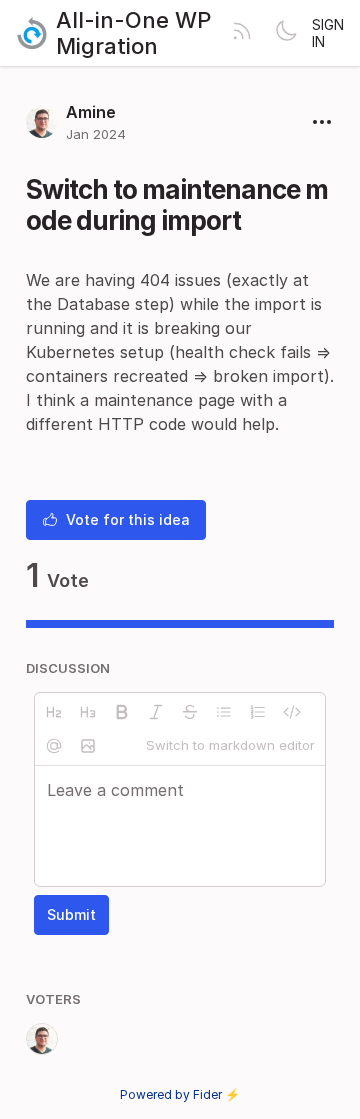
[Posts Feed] (242, 33)
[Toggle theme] (286, 33)
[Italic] (156, 712)
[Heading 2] (54, 712)
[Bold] (122, 712)
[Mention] (54, 746)
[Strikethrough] (190, 712)
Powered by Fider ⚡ (180, 1094)
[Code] (292, 712)
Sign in (328, 33)
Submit (71, 914)
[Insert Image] (88, 746)
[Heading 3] (88, 712)
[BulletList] (224, 712)
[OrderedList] (258, 712)
